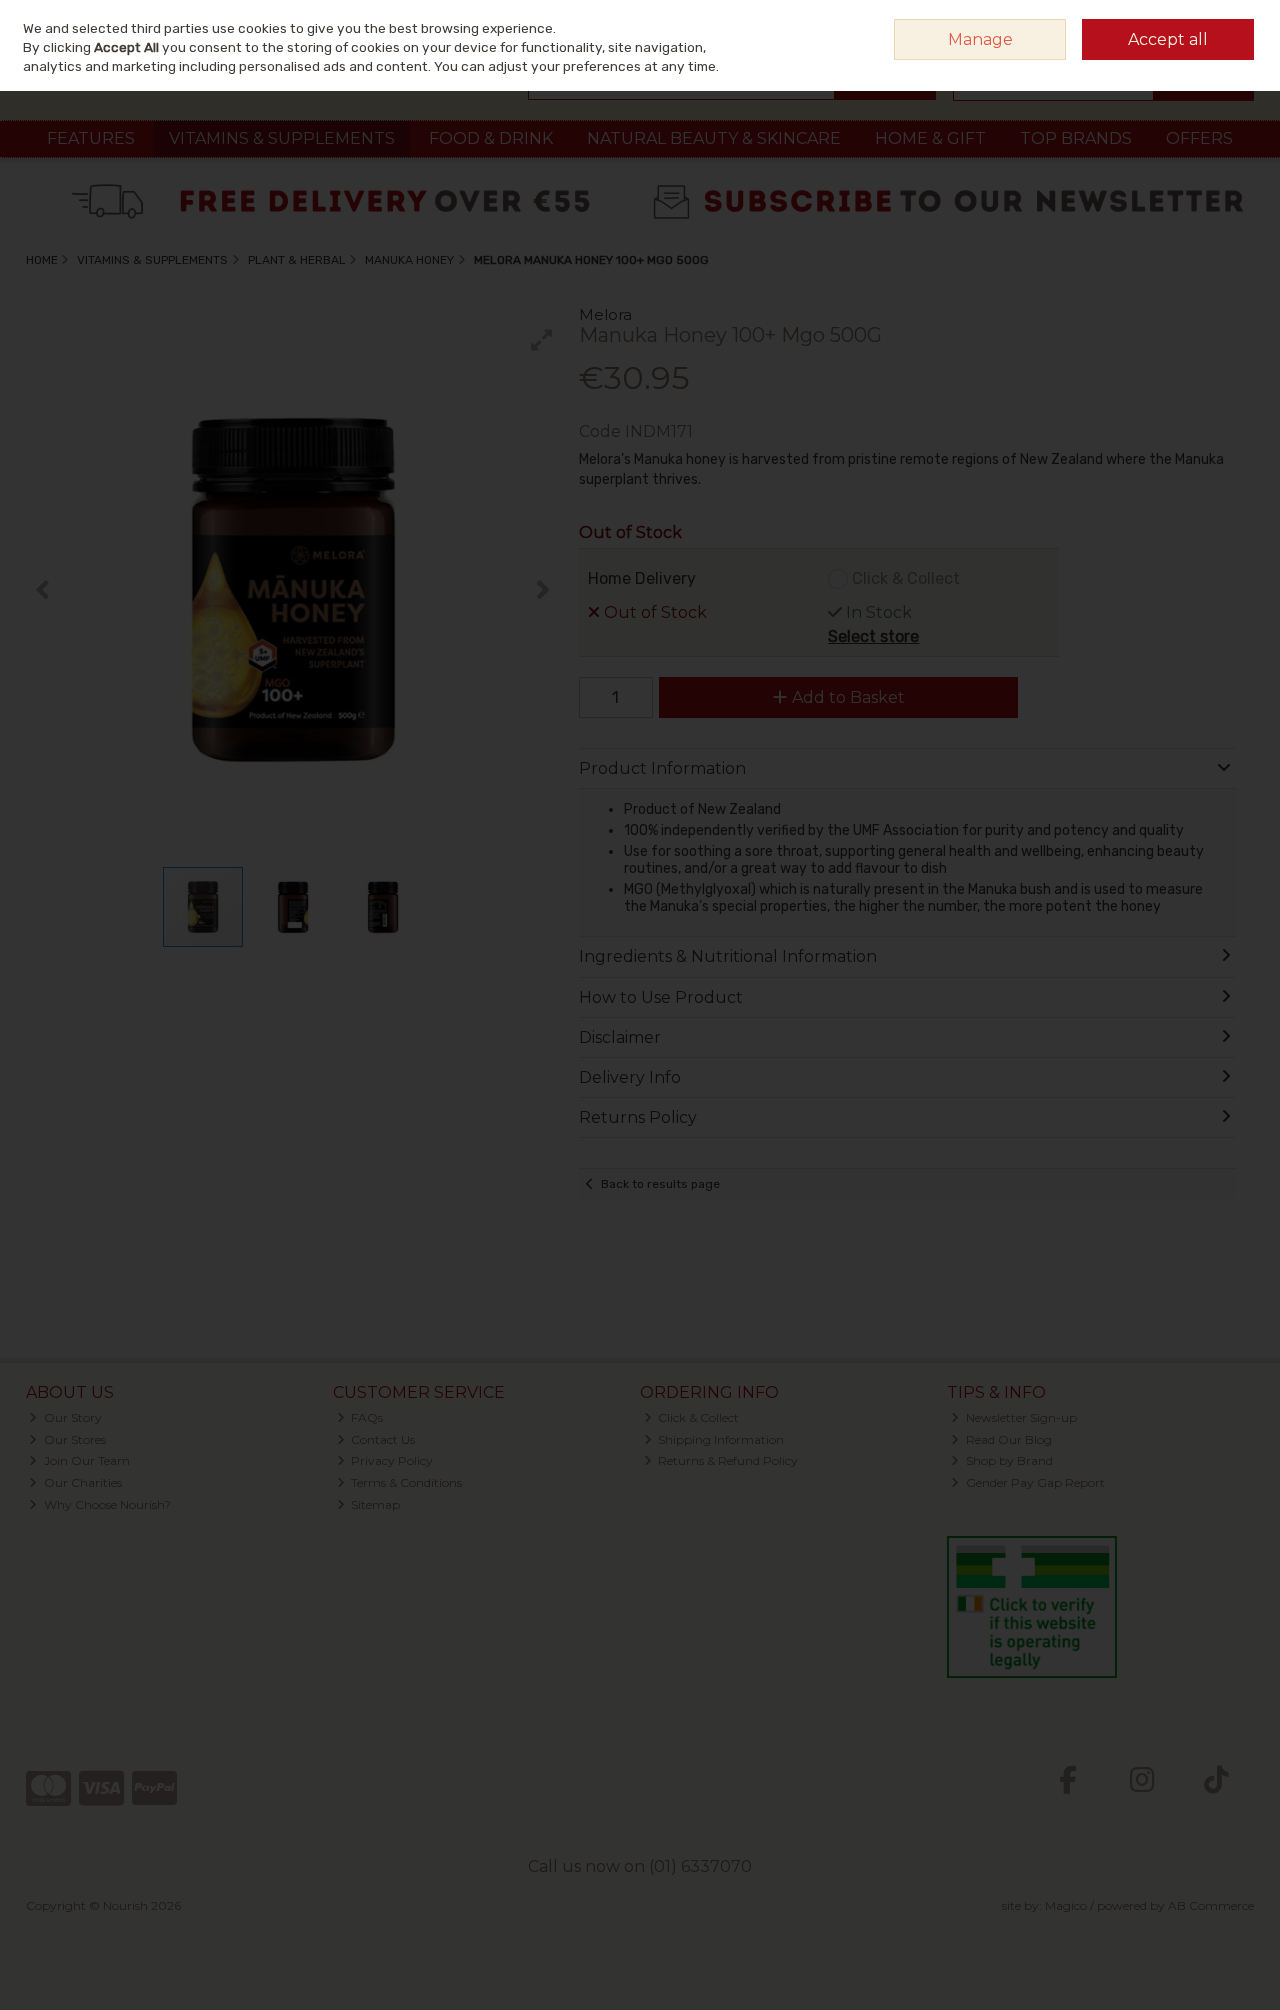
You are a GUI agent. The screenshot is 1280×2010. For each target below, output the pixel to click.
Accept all (1168, 39)
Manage (980, 39)
